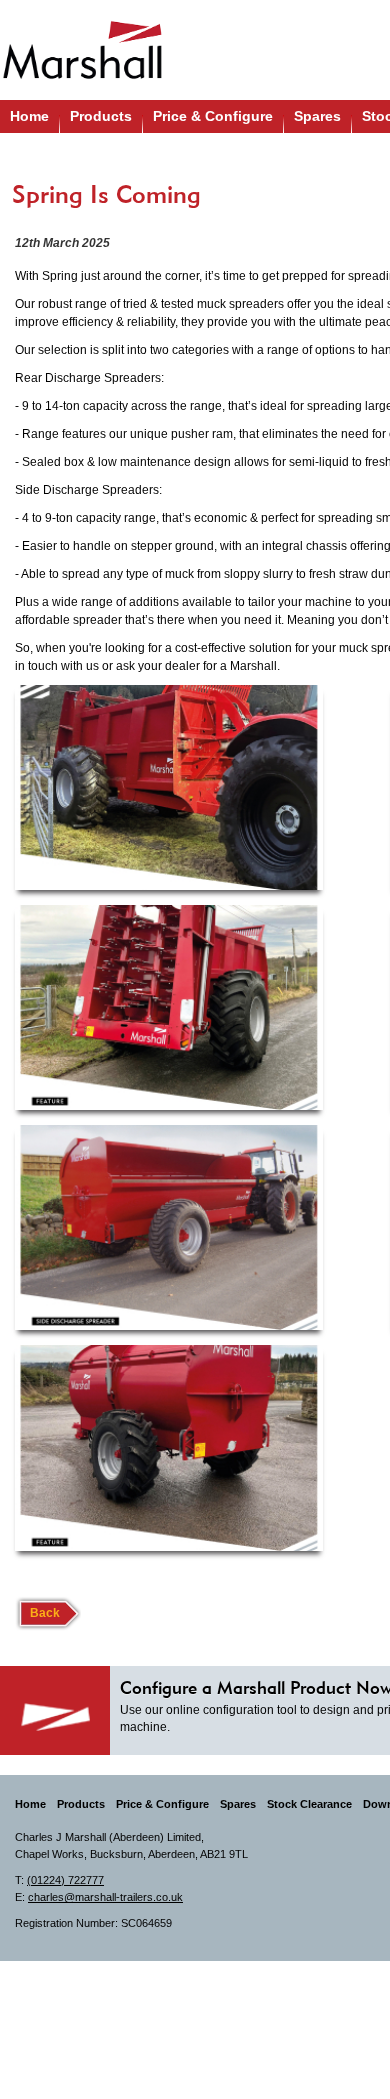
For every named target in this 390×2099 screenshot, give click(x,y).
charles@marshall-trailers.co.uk (105, 1897)
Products (101, 116)
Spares (317, 116)
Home (29, 116)
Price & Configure (213, 116)
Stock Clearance (309, 1804)
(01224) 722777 (65, 1880)
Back (45, 1613)
